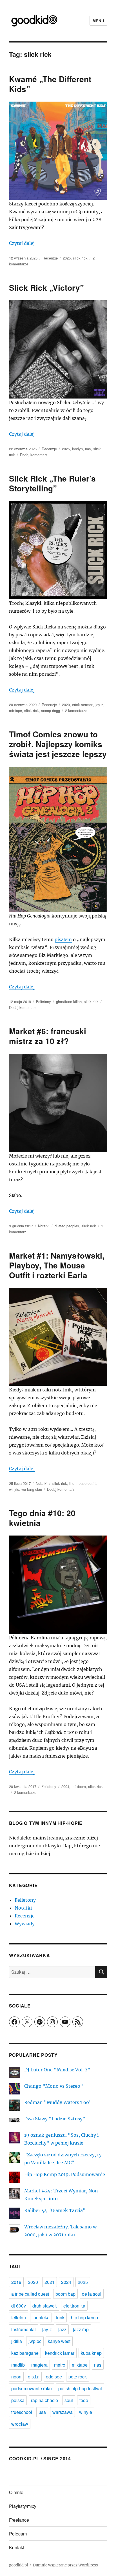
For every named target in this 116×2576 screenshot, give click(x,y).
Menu (98, 21)
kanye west (59, 2341)
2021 (50, 2282)
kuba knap (91, 2353)
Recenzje (50, 258)
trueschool (22, 2412)
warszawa (63, 2412)
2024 (66, 2282)
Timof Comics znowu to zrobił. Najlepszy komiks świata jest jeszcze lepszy (58, 744)
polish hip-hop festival (80, 2388)
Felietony (43, 1001)
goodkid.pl (18, 2565)
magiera (39, 2365)
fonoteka (41, 2317)
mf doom (79, 1786)
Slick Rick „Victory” (46, 287)
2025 (67, 258)
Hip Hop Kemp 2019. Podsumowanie (65, 2174)
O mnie (16, 2492)
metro (60, 2365)
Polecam (18, 2534)
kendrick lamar (60, 2353)
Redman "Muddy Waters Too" (58, 2102)
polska (18, 2400)
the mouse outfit (82, 1483)
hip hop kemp (84, 2317)
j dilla (17, 2341)
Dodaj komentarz (34, 455)
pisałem (63, 939)
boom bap (65, 2294)
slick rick (80, 258)
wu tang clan (32, 1489)
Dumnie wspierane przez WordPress (65, 2565)
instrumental (24, 2329)
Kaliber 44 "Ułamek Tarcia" (55, 2210)
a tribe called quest (30, 2294)
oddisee (54, 2377)
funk (60, 2317)
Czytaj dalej (22, 243)
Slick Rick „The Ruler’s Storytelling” (52, 483)
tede (84, 2400)
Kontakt (17, 2547)
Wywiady (25, 1924)
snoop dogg (51, 710)
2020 (66, 705)
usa (42, 2412)
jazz (62, 2329)
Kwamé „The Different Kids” (50, 84)
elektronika (74, 2306)
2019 (16, 2282)
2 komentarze (76, 710)
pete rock (78, 2377)
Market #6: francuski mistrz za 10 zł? (48, 1036)
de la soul (92, 2294)
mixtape (15, 710)
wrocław (20, 2424)
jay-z (99, 705)
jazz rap (81, 2329)
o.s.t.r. (34, 2377)
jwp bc (35, 2341)
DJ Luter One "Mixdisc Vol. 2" (57, 2070)
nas (88, 449)
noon (16, 2377)
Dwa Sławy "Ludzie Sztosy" (55, 2119)
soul (69, 2400)
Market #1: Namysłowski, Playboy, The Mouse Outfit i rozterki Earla (57, 1265)
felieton (19, 2317)
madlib (18, 2365)
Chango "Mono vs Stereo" (54, 2086)
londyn (77, 449)
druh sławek (45, 2306)
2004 (65, 1786)
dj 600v (19, 2306)
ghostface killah (69, 1001)
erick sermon (83, 705)
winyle (14, 1489)
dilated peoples (67, 1226)
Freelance (19, 2520)
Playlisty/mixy (23, 2506)
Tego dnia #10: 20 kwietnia (42, 1518)
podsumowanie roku (32, 2388)
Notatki (44, 1226)
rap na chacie (44, 2400)
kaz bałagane (25, 2353)
